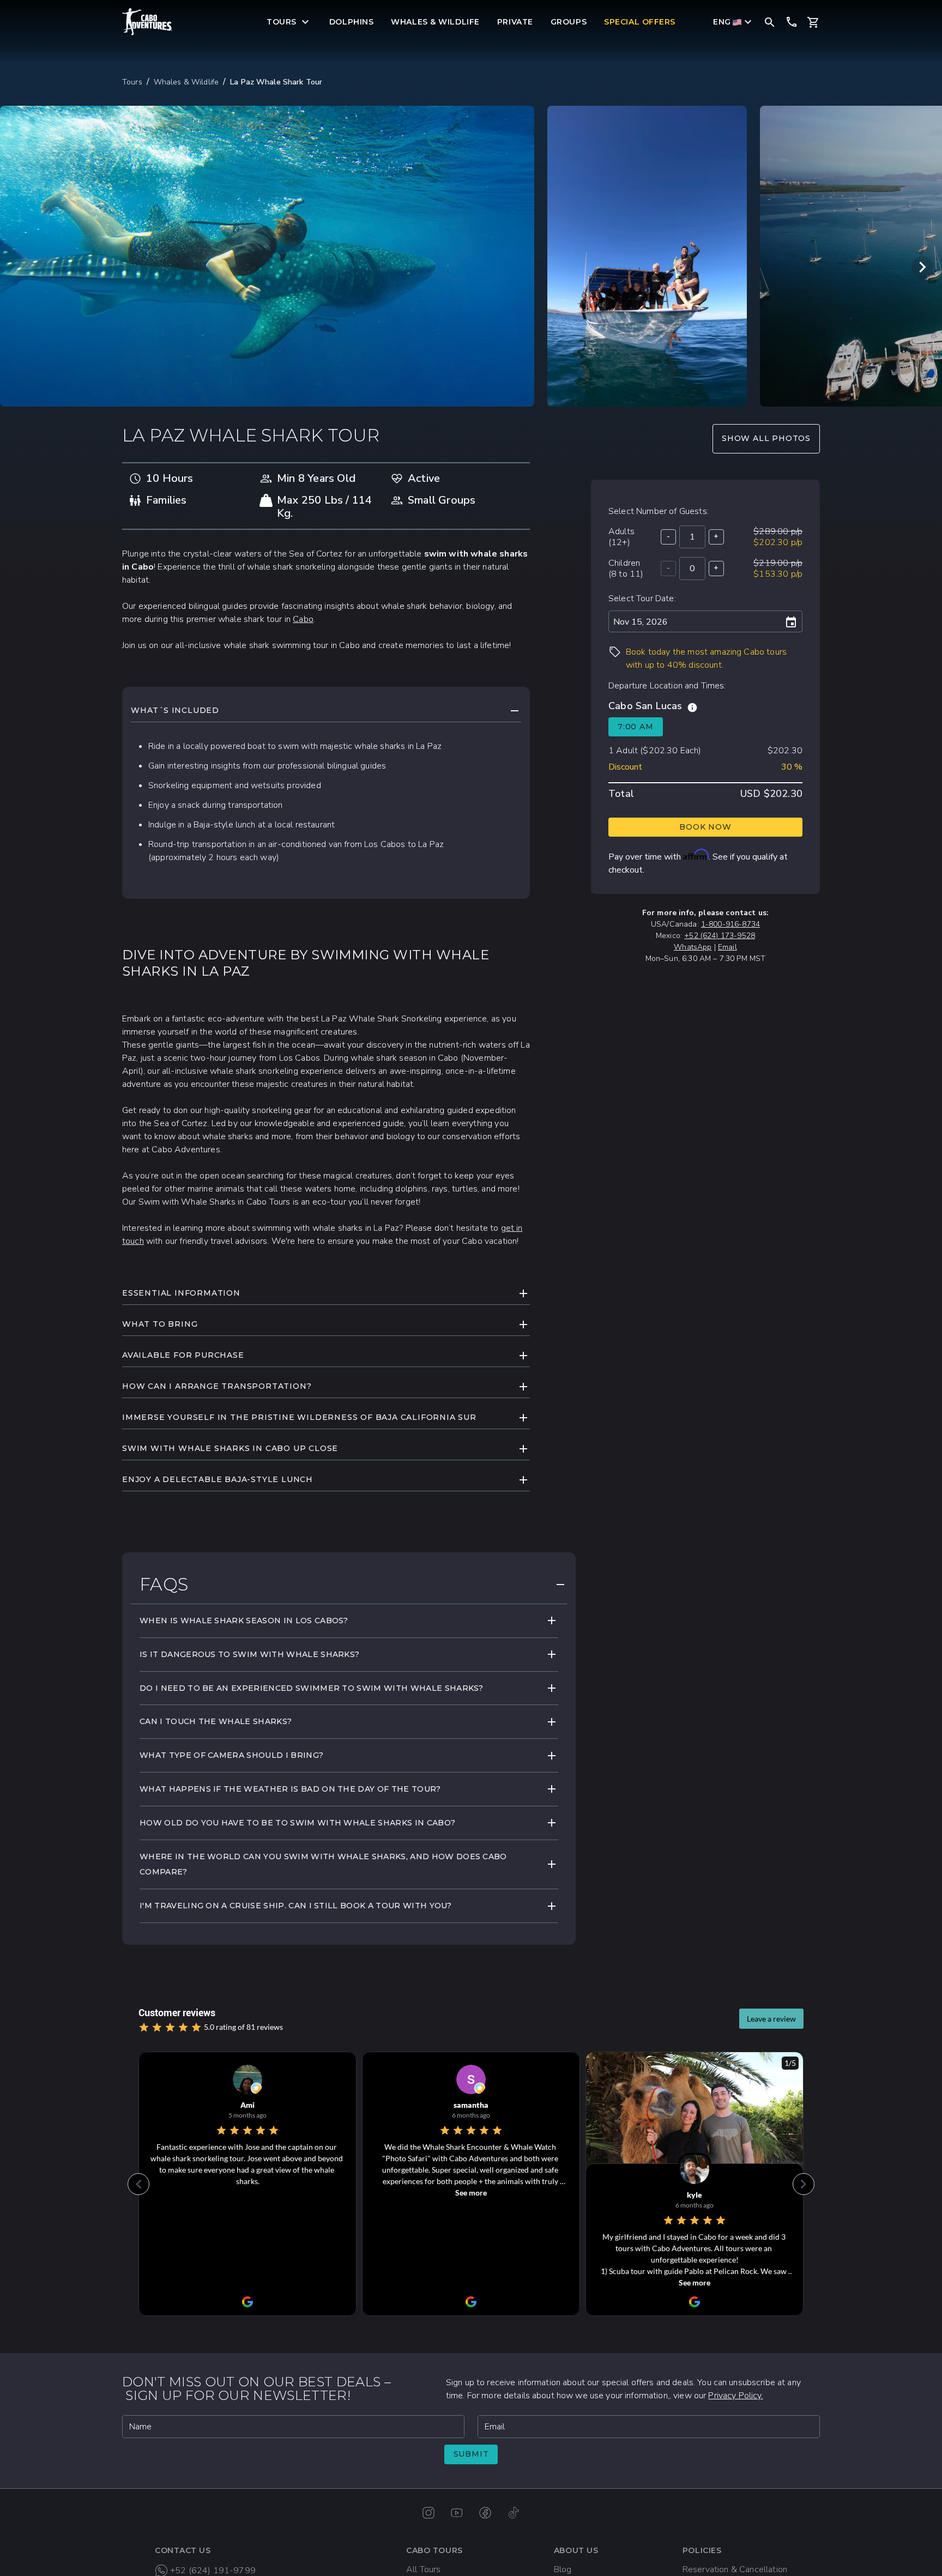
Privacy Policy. (735, 2396)
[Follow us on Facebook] (485, 2513)
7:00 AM (636, 727)
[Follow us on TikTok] (514, 2513)
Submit (471, 2454)
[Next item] (922, 267)
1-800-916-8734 (730, 924)
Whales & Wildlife (186, 82)
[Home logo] (148, 22)
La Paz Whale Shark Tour (276, 82)
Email (727, 947)
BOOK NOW (705, 827)
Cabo (303, 619)
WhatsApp (693, 947)
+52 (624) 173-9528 (720, 936)
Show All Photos (766, 438)
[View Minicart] (813, 22)
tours (132, 82)
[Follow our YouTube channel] (457, 2513)
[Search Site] (770, 22)
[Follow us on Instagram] (428, 2513)
